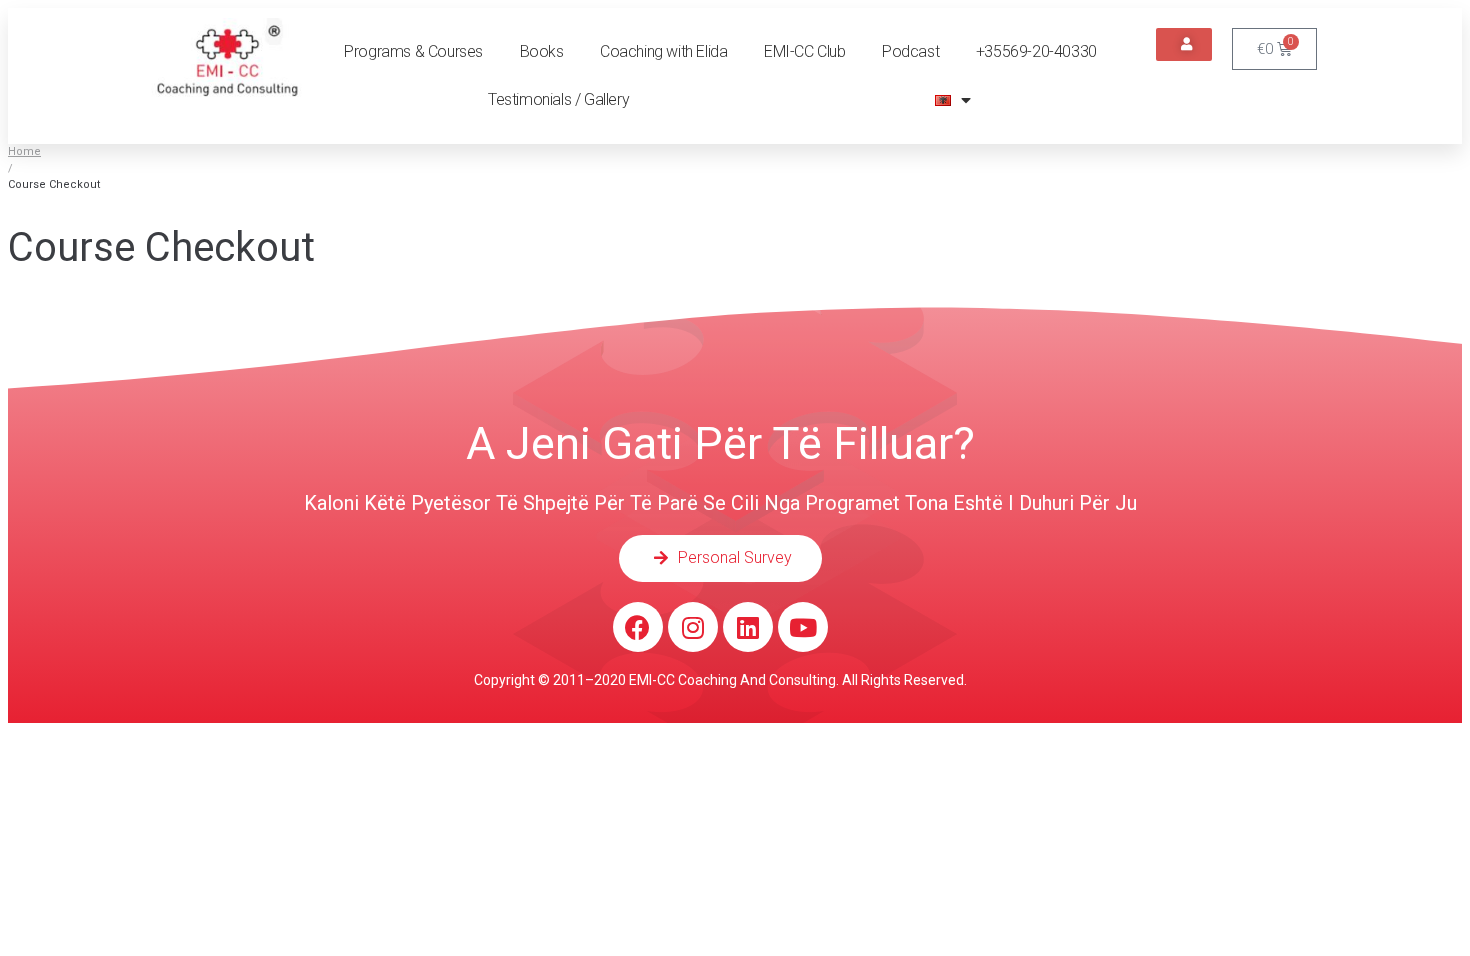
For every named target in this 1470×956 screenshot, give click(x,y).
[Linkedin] (748, 627)
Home (24, 151)
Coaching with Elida (663, 51)
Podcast (910, 51)
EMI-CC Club (805, 51)
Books (542, 51)
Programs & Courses (413, 51)
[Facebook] (638, 627)
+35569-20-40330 (1036, 51)
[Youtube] (803, 627)
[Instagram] (693, 627)
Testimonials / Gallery (558, 99)
